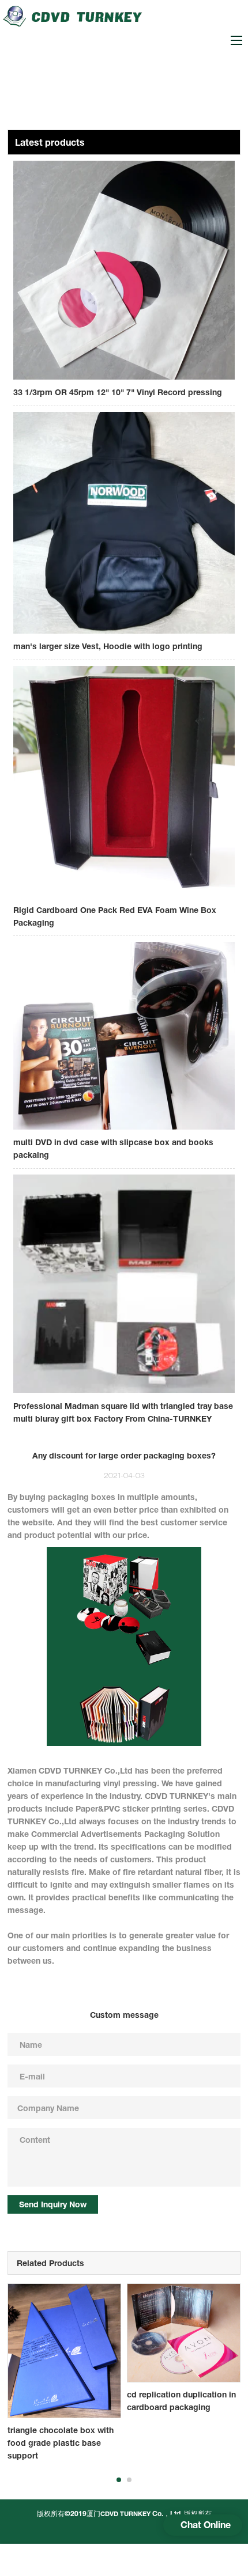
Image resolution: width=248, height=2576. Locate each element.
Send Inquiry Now (53, 2204)
